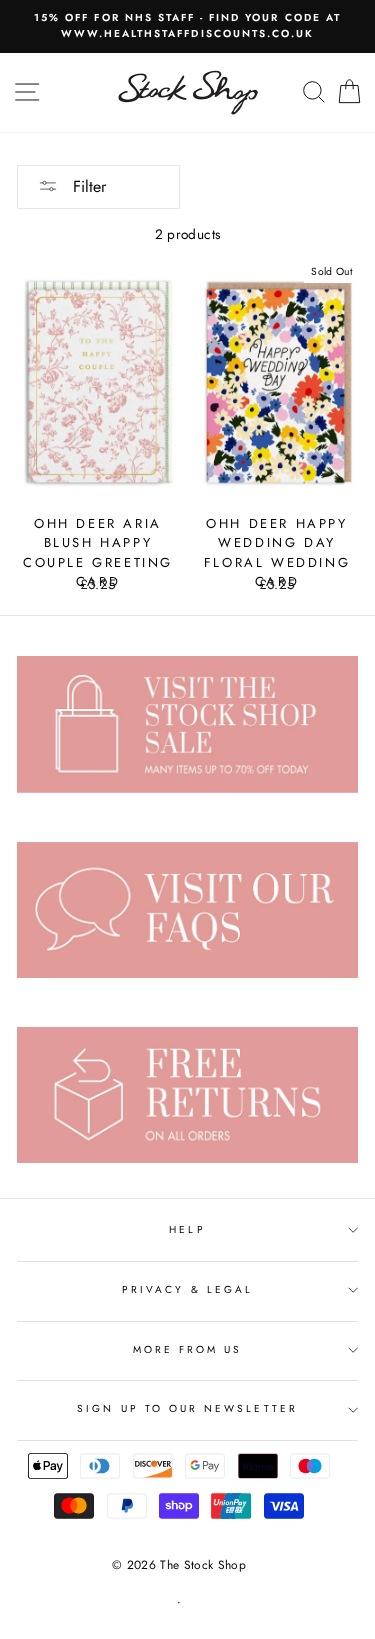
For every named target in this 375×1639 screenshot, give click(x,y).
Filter (87, 186)
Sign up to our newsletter (187, 1408)
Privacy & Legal (187, 1289)
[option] (187, 26)
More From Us (188, 1349)
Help (187, 1229)
